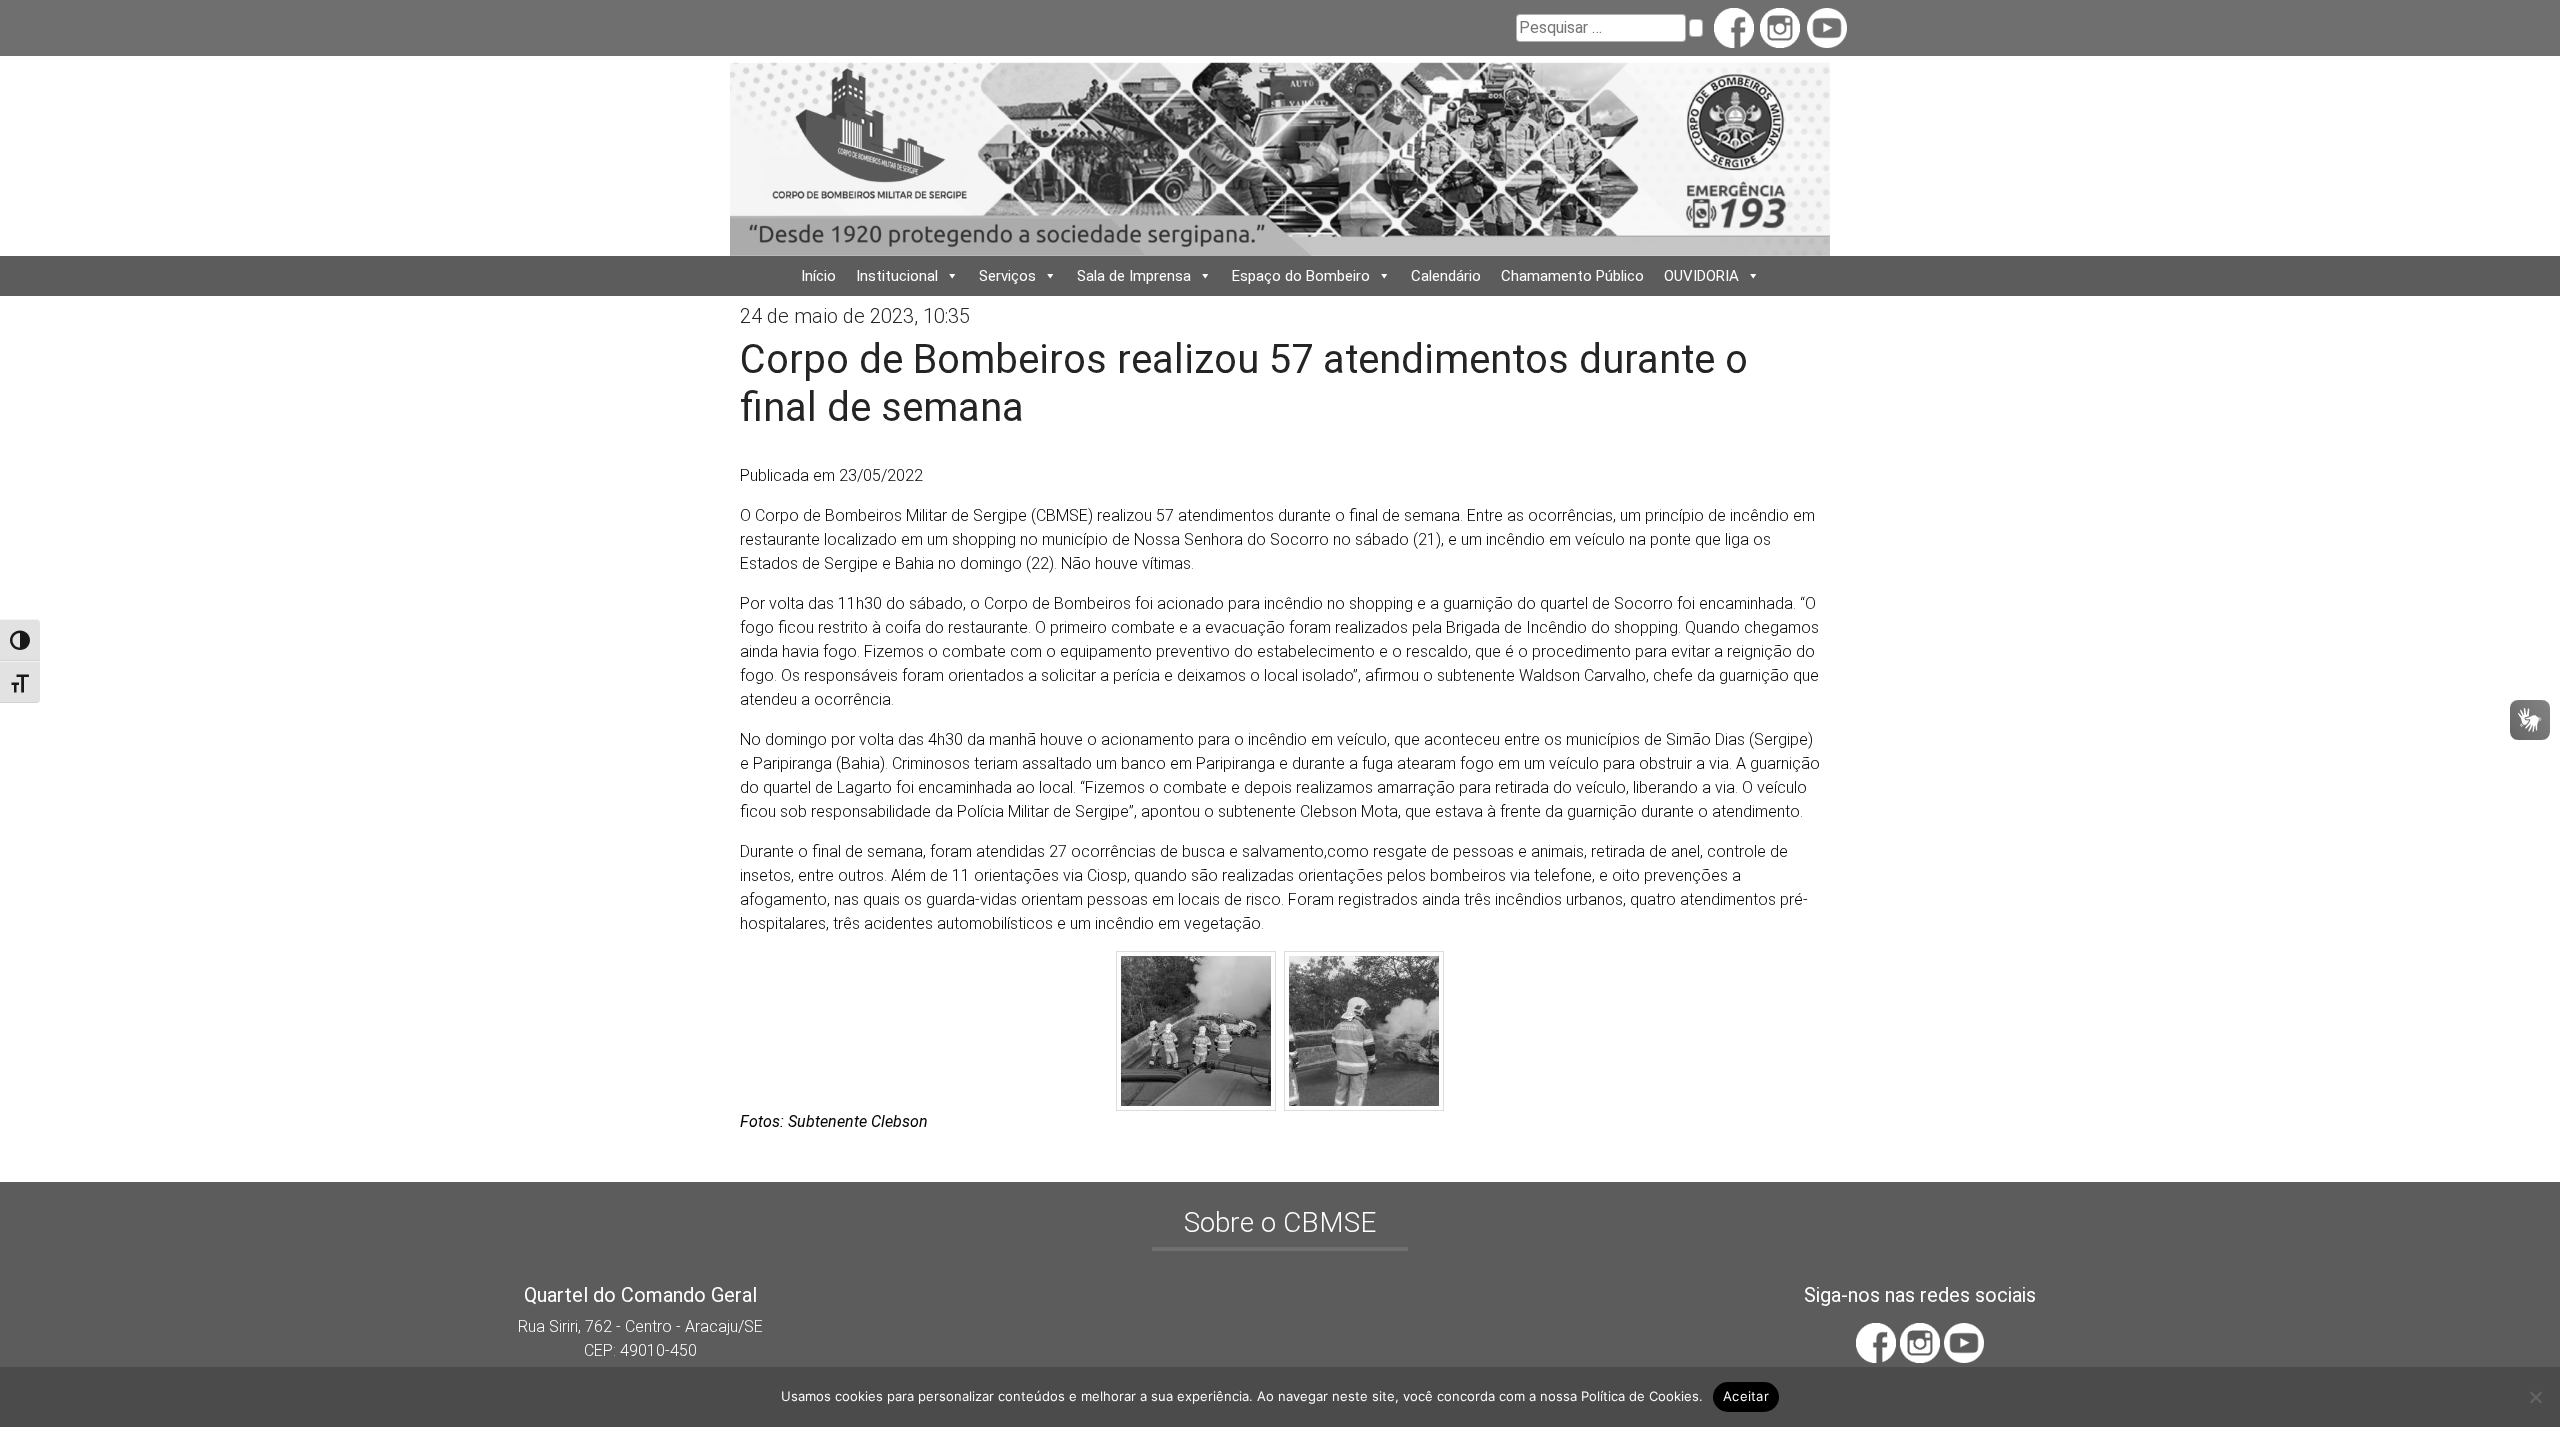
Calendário (1446, 276)
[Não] (2535, 1397)
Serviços (1007, 276)
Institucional (897, 276)
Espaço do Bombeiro (1301, 276)
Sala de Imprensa (1134, 276)
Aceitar (1746, 1396)
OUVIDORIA (1701, 276)
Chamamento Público (1572, 276)
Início (818, 276)
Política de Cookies (1640, 1396)
